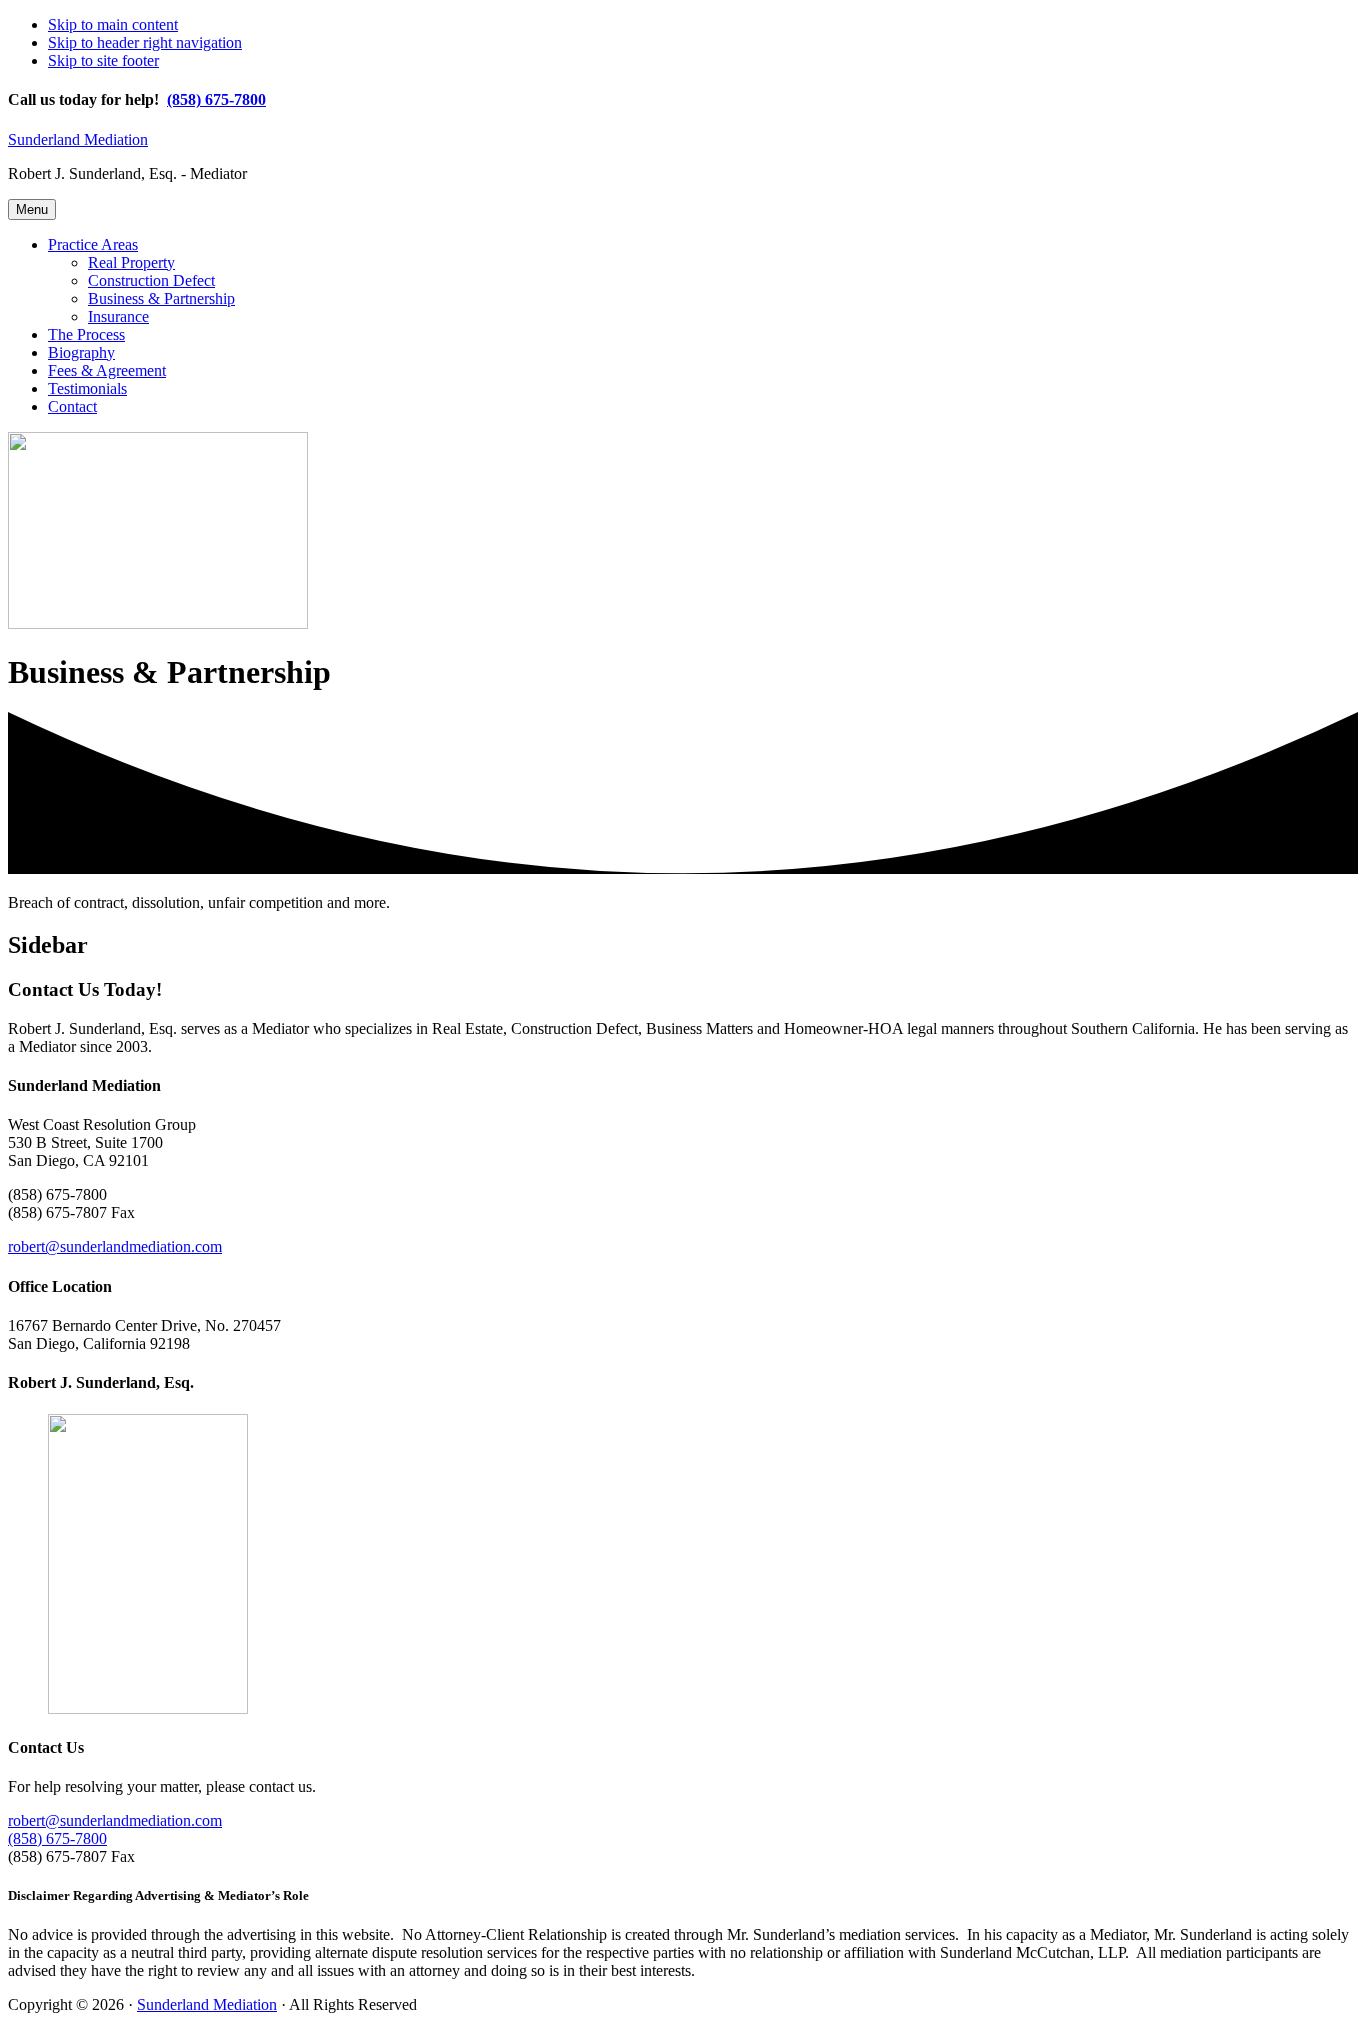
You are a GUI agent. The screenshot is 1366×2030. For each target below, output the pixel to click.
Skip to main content (113, 24)
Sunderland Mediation (78, 139)
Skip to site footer (103, 60)
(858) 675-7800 (216, 99)
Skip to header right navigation (145, 42)
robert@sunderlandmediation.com (115, 1246)
